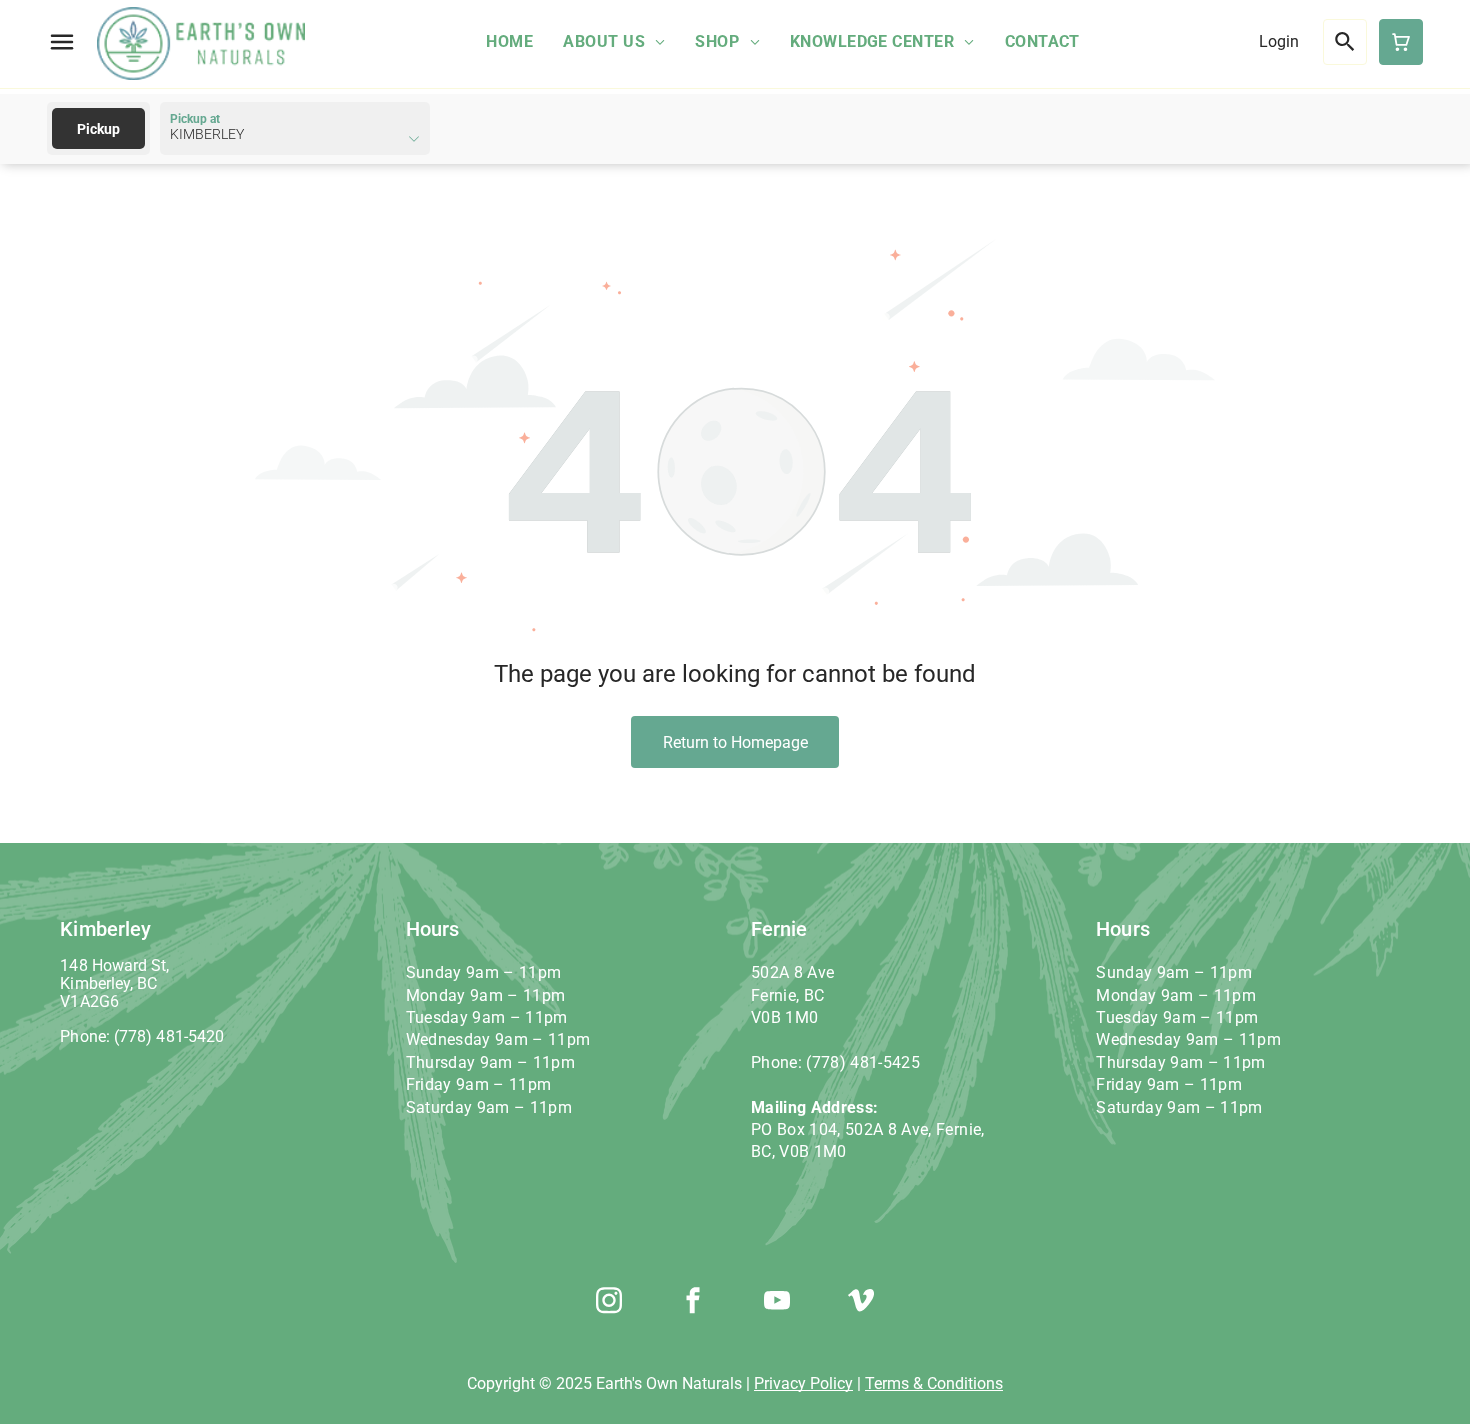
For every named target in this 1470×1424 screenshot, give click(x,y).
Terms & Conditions (934, 1383)
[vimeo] (861, 1303)
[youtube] (777, 1303)
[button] (62, 42)
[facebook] (693, 1303)
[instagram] (609, 1303)
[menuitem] (509, 41)
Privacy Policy (803, 1383)
